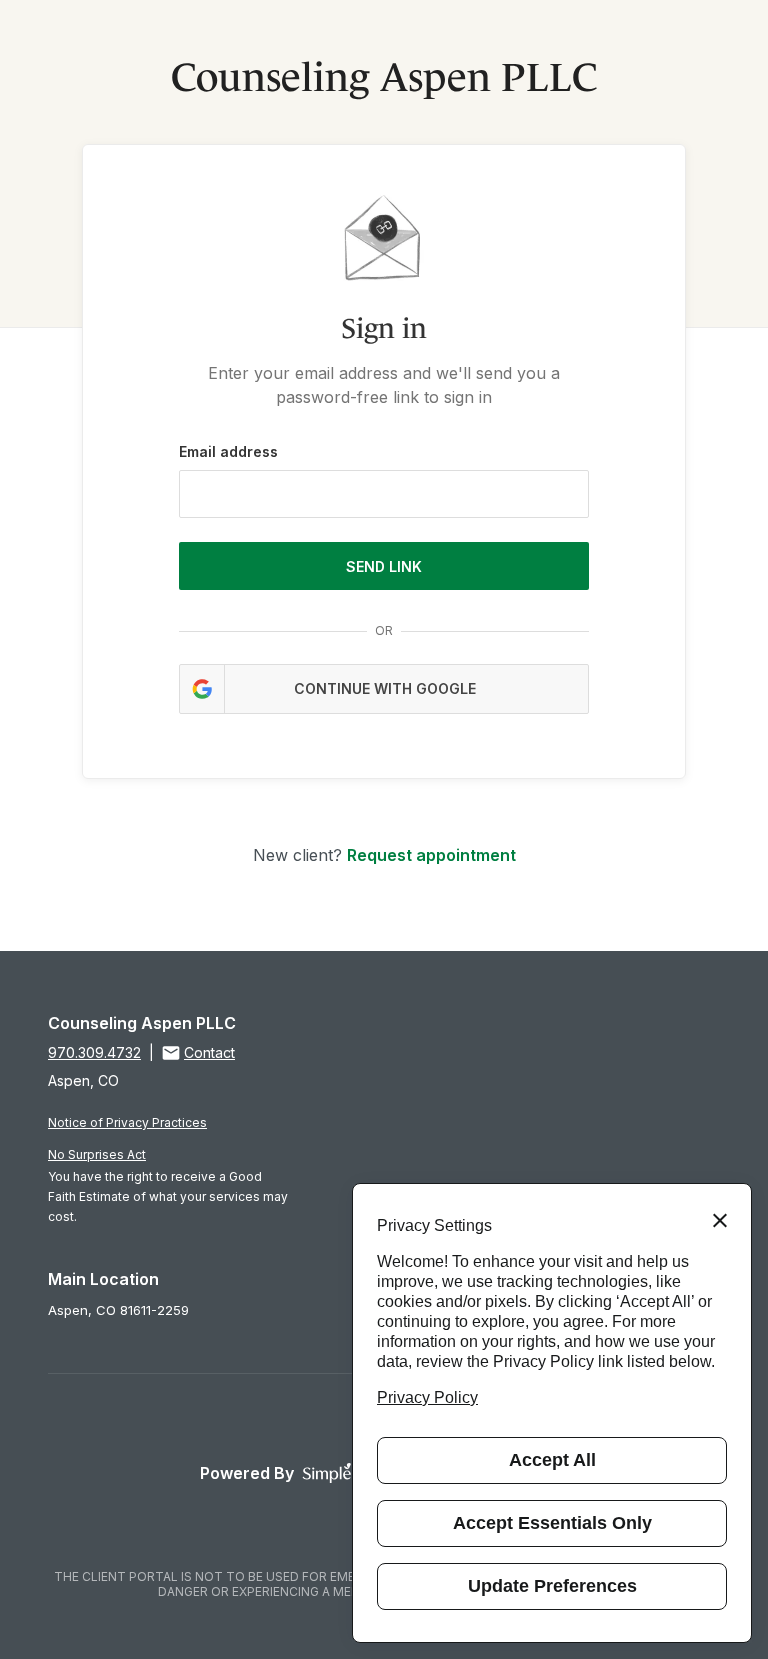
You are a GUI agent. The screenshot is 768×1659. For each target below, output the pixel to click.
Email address (228, 451)
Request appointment (431, 855)
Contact (209, 1052)
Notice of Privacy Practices (127, 1122)
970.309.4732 (94, 1052)
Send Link (384, 566)
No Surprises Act (97, 1154)
